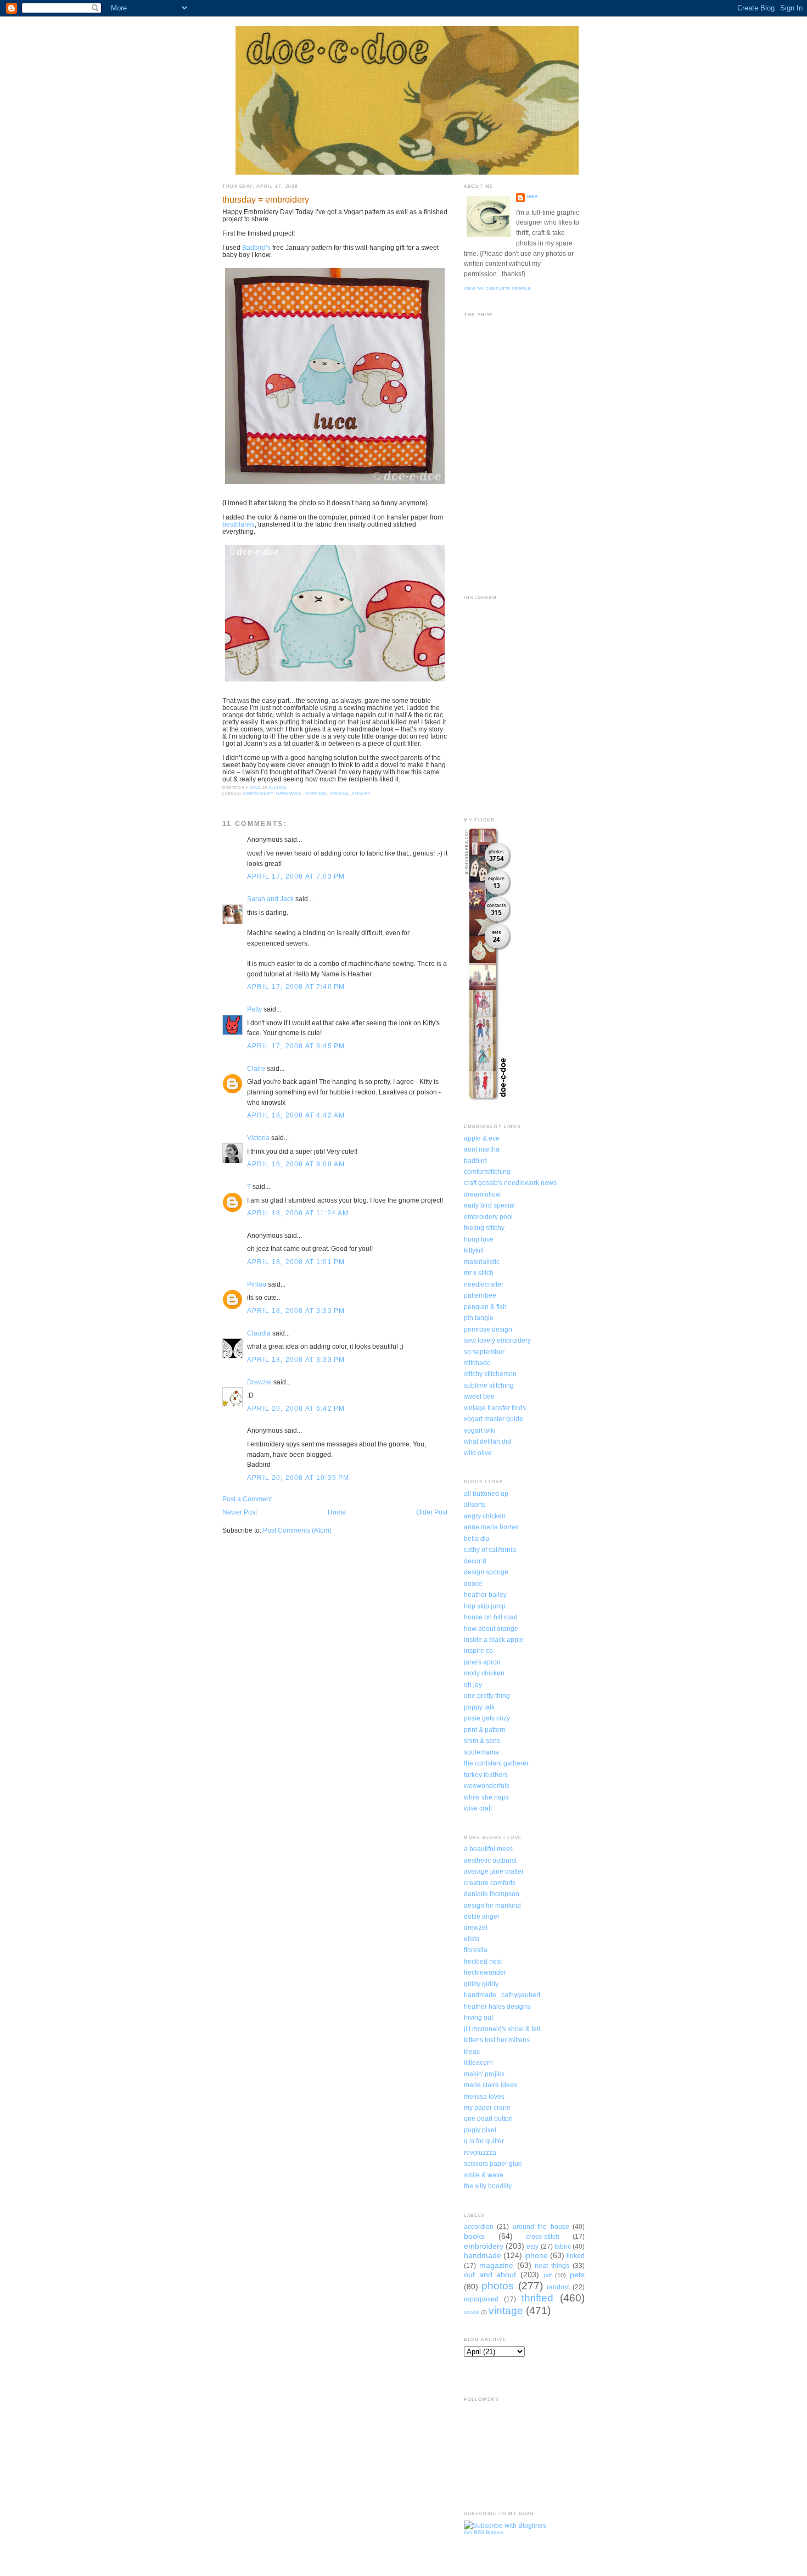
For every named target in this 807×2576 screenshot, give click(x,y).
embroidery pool (488, 1217)
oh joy (473, 1684)
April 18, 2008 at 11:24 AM (298, 1213)
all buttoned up (486, 1493)
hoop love (479, 1239)
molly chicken (484, 1673)
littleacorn (478, 2062)
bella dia (477, 1538)
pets (577, 2275)
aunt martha (482, 1149)
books (474, 2236)
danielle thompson (492, 1894)
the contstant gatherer (496, 1763)
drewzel (476, 1927)
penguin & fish (485, 1307)
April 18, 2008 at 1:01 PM (296, 1262)
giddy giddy (481, 1984)
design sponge (486, 1572)
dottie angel (481, 1916)
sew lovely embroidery (497, 1340)
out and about (490, 2275)
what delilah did (487, 1441)
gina (533, 196)
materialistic (482, 1262)
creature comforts (490, 1883)
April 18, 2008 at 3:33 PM (296, 1311)
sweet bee (479, 1396)
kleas (472, 2051)
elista (472, 1939)
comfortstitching (487, 1172)
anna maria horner (492, 1527)
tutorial (472, 2312)
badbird (475, 1161)
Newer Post (240, 1512)
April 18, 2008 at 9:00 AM (296, 1164)
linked (576, 2256)
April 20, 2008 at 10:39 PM (298, 1477)
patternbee (480, 1295)
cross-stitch (543, 2236)
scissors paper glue (493, 2163)
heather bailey (485, 1594)
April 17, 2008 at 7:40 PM (296, 987)
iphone (536, 2255)
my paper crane (487, 2107)
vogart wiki (480, 1430)
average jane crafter (494, 1871)
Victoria (258, 1138)
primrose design (488, 1329)
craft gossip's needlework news (510, 1183)
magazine (496, 2265)
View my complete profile (498, 289)
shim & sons (482, 1740)
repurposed (481, 2299)
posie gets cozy (487, 1718)
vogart (361, 793)
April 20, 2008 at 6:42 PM (296, 1408)
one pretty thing (487, 1695)
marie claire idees (491, 2085)
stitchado (477, 1363)
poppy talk (479, 1707)
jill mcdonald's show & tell (502, 2029)
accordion (479, 2226)
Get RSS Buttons (484, 2533)
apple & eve (482, 1138)
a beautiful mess (488, 1849)
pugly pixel (480, 2130)
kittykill (474, 1250)
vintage (340, 793)
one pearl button (488, 2118)
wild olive (478, 1453)
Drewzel (259, 1382)
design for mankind (492, 1905)
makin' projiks (484, 2074)
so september (484, 1352)
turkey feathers (486, 1775)
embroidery (258, 793)
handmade (289, 793)
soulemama (481, 1752)
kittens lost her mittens (497, 2040)
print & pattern (485, 1730)
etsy (533, 2246)
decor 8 (475, 1561)
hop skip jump (485, 1606)
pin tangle (479, 1318)
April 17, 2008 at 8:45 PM (296, 1046)
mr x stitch (479, 1273)
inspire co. (479, 1650)
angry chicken (485, 1516)
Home (337, 1512)
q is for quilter (484, 2141)
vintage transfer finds (495, 1408)
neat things (552, 2265)
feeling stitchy (484, 1228)
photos (498, 2286)
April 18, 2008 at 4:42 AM (296, 1115)
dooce (473, 1583)
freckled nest (483, 1961)
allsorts (475, 1504)
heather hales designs (497, 2006)
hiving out (478, 2017)
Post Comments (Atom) (297, 1530)
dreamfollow (482, 1194)
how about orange (491, 1628)
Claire (256, 1068)
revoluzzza (480, 2152)
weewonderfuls (487, 1786)
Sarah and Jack (270, 899)
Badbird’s (256, 247)
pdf (548, 2275)
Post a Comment (247, 1499)
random (558, 2287)
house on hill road (491, 1617)
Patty (254, 1009)
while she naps (486, 1797)
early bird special (489, 1205)
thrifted (316, 793)
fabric (563, 2246)
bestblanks (239, 524)
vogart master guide (494, 1419)
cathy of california (490, 1549)
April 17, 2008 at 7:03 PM (296, 876)
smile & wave (484, 2175)
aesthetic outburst (490, 1860)
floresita (476, 1950)
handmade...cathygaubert (502, 1995)
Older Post (432, 1512)
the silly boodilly (488, 2186)
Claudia (259, 1333)
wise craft (478, 1808)
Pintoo (257, 1284)
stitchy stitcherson (490, 1374)
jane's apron (482, 1662)
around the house (541, 2226)
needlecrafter (484, 1284)
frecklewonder (485, 1972)
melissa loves (484, 2096)
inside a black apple (494, 1639)
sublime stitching (489, 1385)
